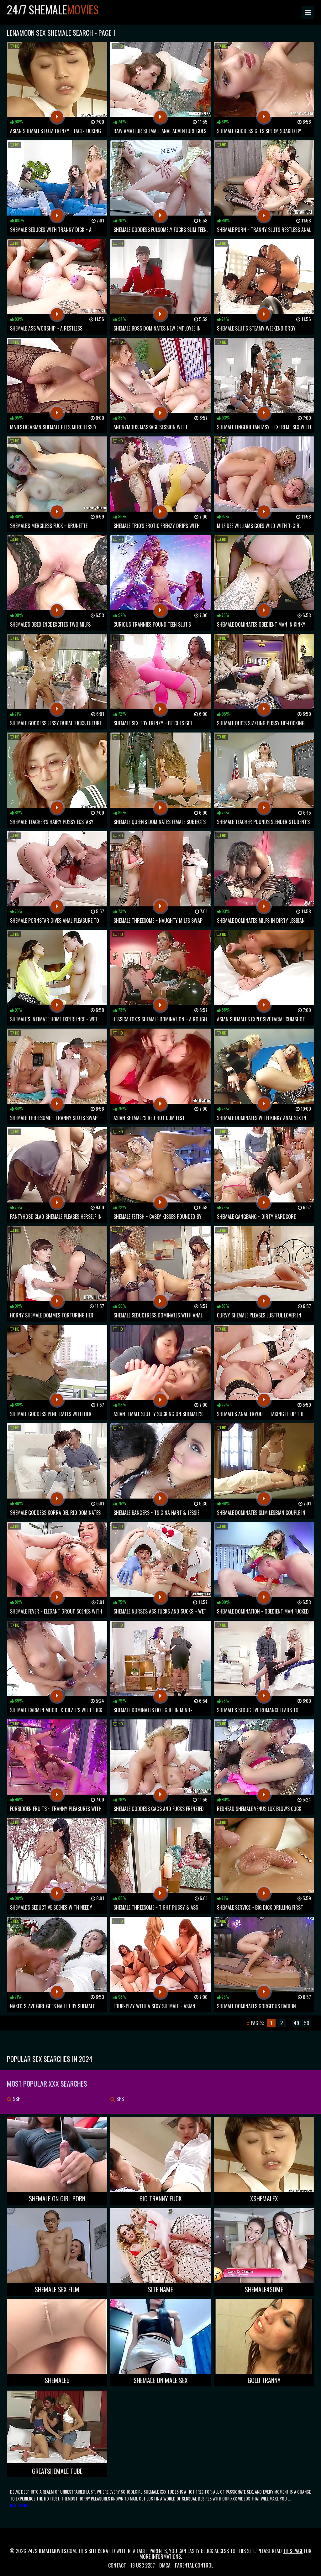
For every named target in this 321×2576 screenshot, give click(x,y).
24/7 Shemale (53, 9)
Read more (20, 2505)
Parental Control (194, 2565)
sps (119, 2099)
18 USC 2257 (143, 2565)
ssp (16, 2099)
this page (293, 2551)
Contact (117, 2565)
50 (307, 2023)
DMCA (165, 2565)
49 (296, 2023)
